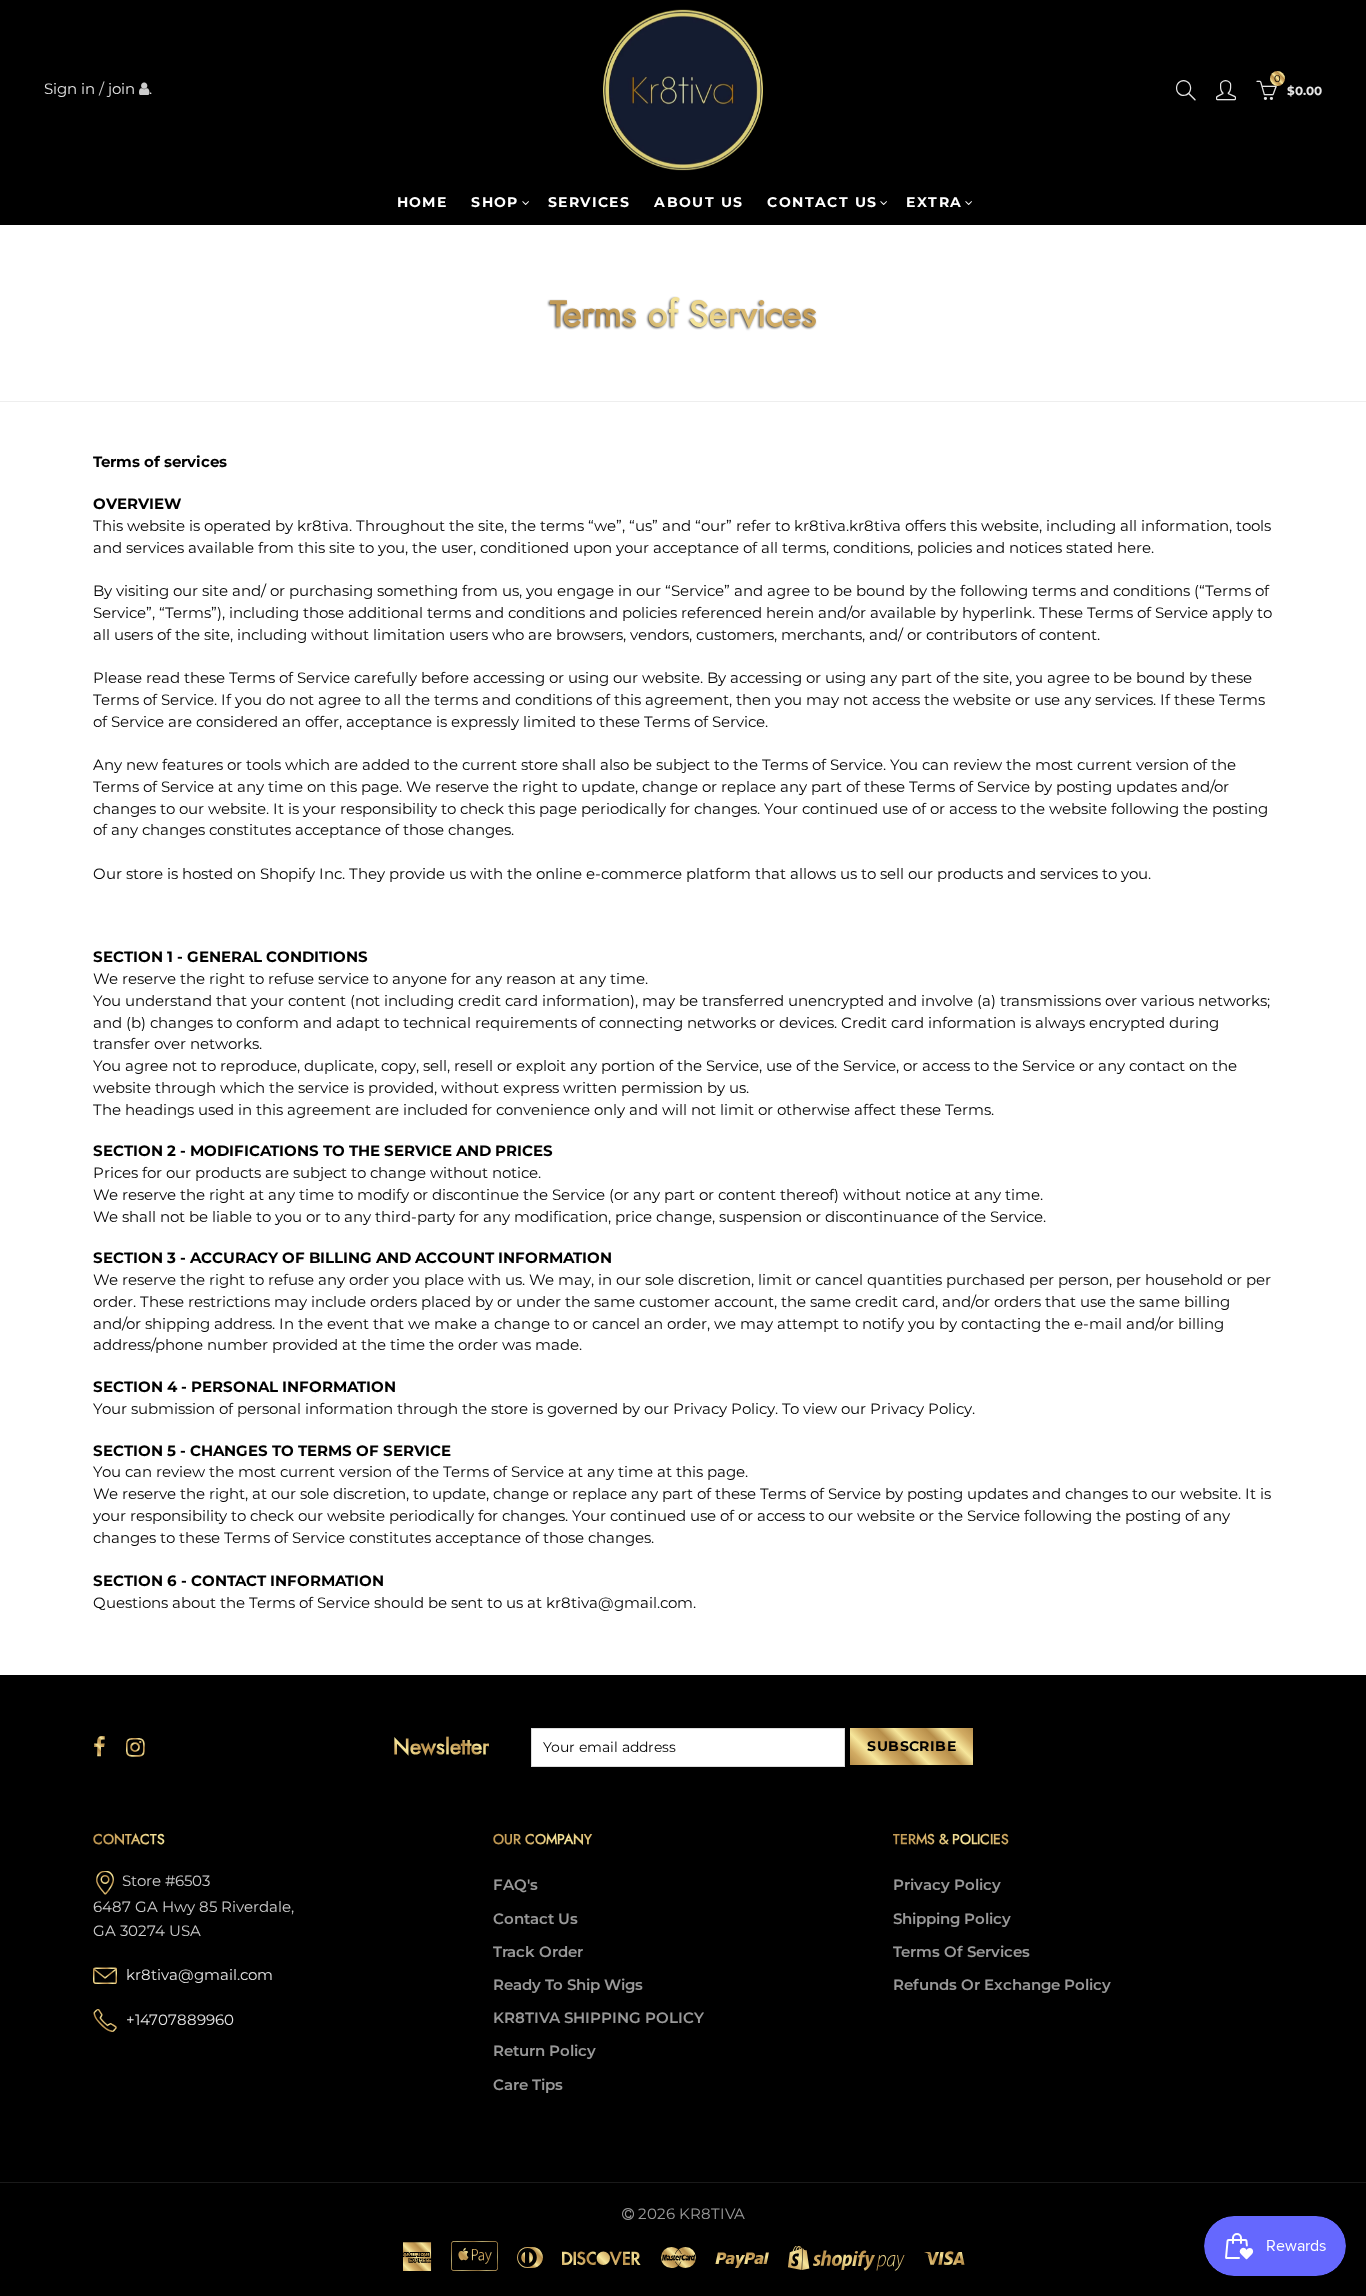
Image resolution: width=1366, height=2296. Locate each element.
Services (589, 202)
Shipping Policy (952, 1919)
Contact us (822, 202)
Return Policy (544, 2051)
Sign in (69, 89)
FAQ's (515, 1885)
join (121, 89)
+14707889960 (180, 2020)
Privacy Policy (947, 1885)
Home (422, 202)
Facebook (99, 1747)
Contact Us (535, 1919)
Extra (934, 202)
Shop (495, 202)
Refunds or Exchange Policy (1002, 1985)
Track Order (538, 1952)
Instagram (135, 1747)
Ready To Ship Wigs (568, 1985)
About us (698, 202)
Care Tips (528, 2085)
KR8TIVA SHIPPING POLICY (598, 2018)
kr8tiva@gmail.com (199, 1975)
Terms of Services (961, 1952)
